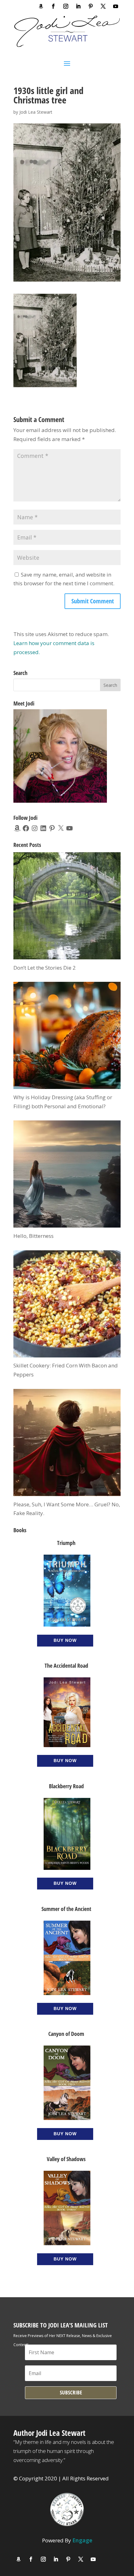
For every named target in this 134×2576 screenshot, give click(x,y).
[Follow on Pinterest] (91, 6)
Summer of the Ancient (66, 1909)
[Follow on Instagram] (66, 6)
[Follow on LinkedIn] (78, 6)
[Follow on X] (103, 6)
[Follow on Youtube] (116, 6)
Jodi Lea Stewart (36, 112)
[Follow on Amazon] (41, 6)
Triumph (66, 1543)
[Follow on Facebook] (53, 6)
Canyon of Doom (66, 2034)
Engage (82, 2540)
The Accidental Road (66, 1666)
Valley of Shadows (66, 2159)
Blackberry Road (66, 1786)
